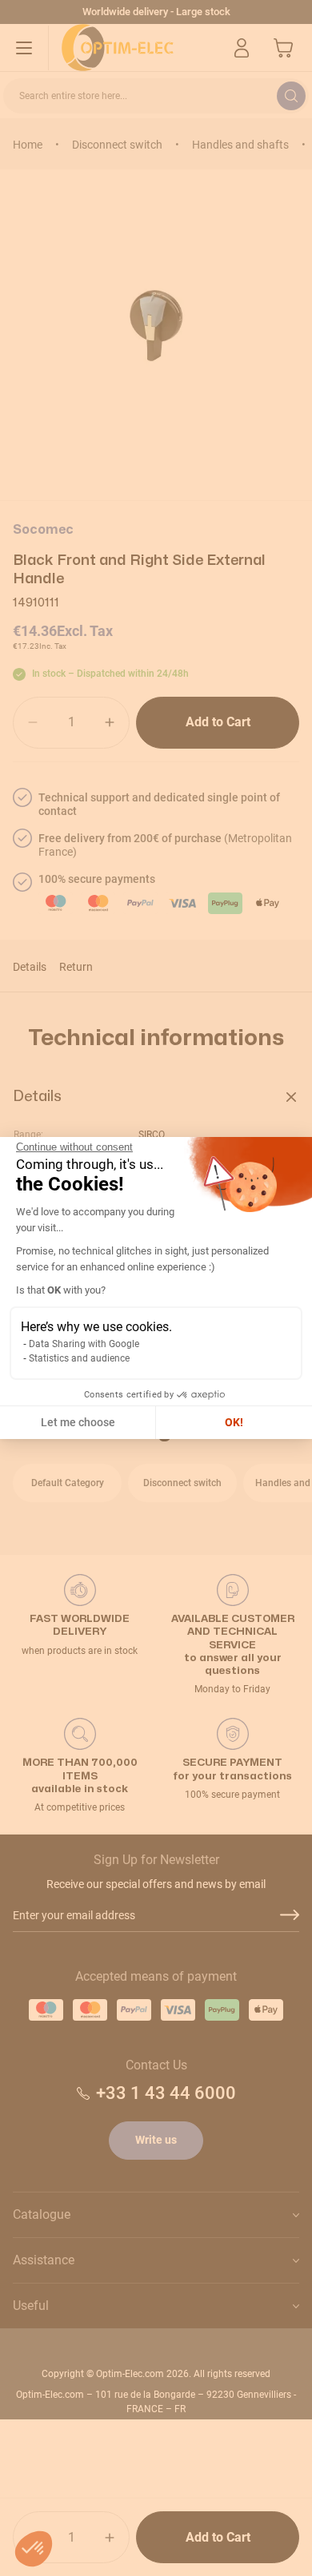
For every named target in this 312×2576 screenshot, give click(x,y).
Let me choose (78, 1422)
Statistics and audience (79, 1358)
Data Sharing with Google (84, 1344)
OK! (234, 1422)
